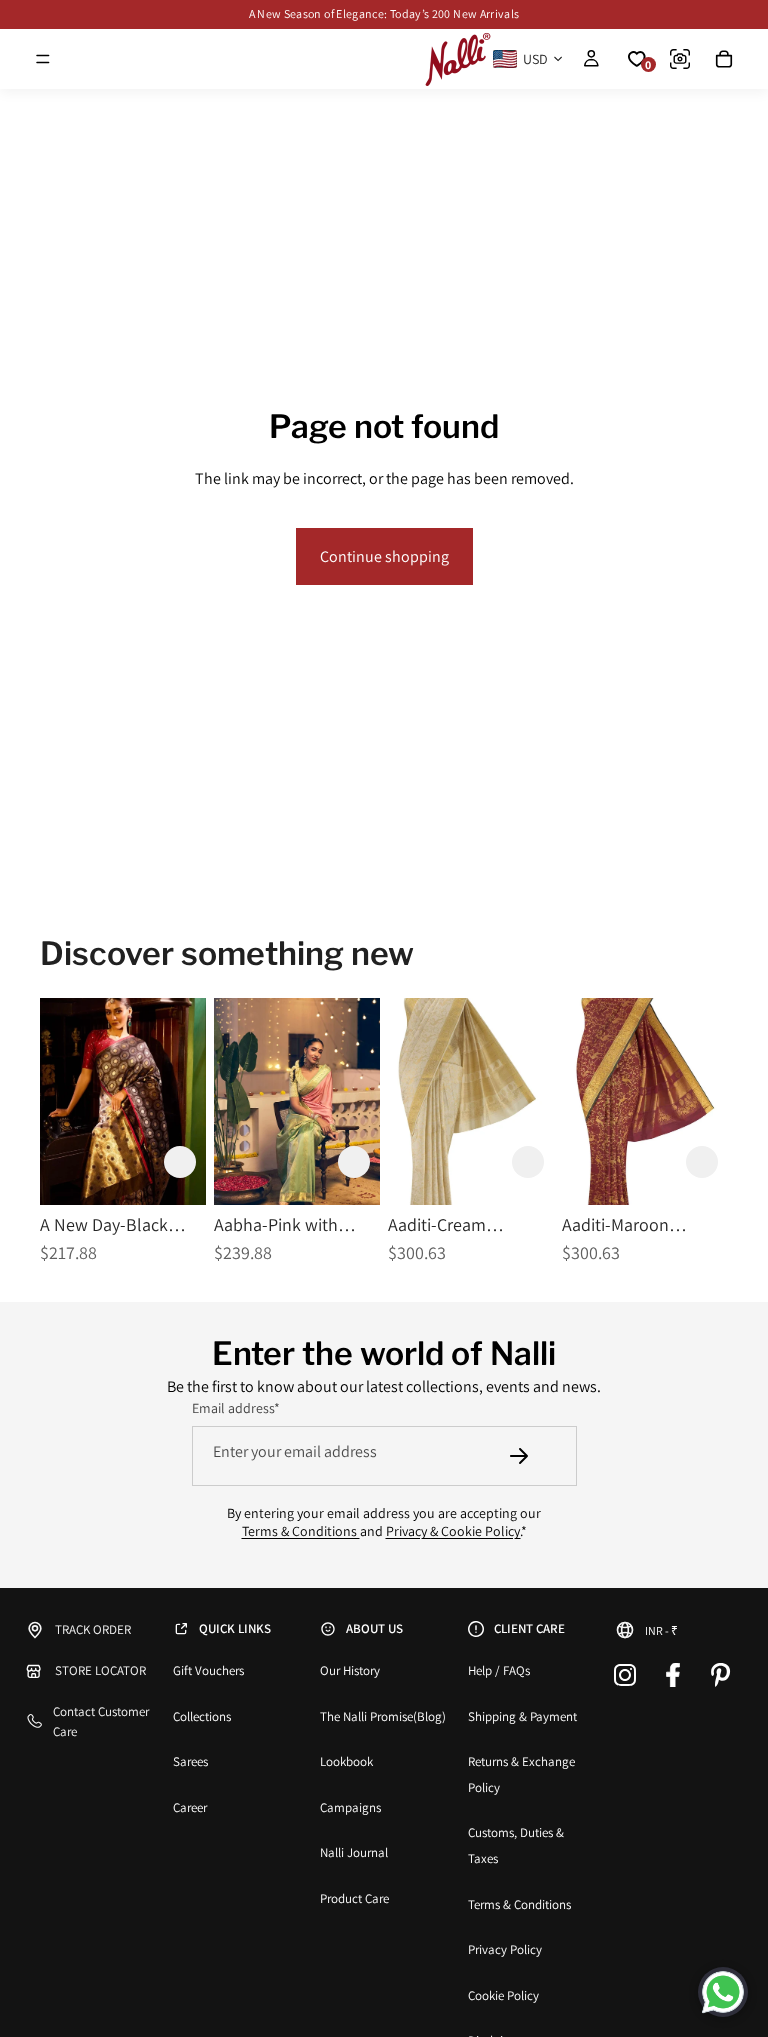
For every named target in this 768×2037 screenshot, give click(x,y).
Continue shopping (384, 556)
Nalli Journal (354, 1852)
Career (190, 1807)
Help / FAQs (499, 1670)
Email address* (236, 1408)
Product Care (354, 1898)
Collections (202, 1716)
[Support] (723, 1992)
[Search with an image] (680, 59)
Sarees (190, 1761)
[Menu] (43, 59)
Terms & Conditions (301, 1531)
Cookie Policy (503, 1995)
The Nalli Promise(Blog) (383, 1716)
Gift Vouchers (208, 1670)
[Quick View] (242, 1162)
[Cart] (724, 59)
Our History (350, 1670)
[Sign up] (519, 1456)
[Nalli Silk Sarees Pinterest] (721, 1675)
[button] (180, 1162)
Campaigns (350, 1807)
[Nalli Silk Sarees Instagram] (625, 1675)
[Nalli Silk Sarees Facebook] (673, 1675)
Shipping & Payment (522, 1716)
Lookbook (346, 1761)
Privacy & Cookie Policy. (453, 1531)
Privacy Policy (505, 1949)
